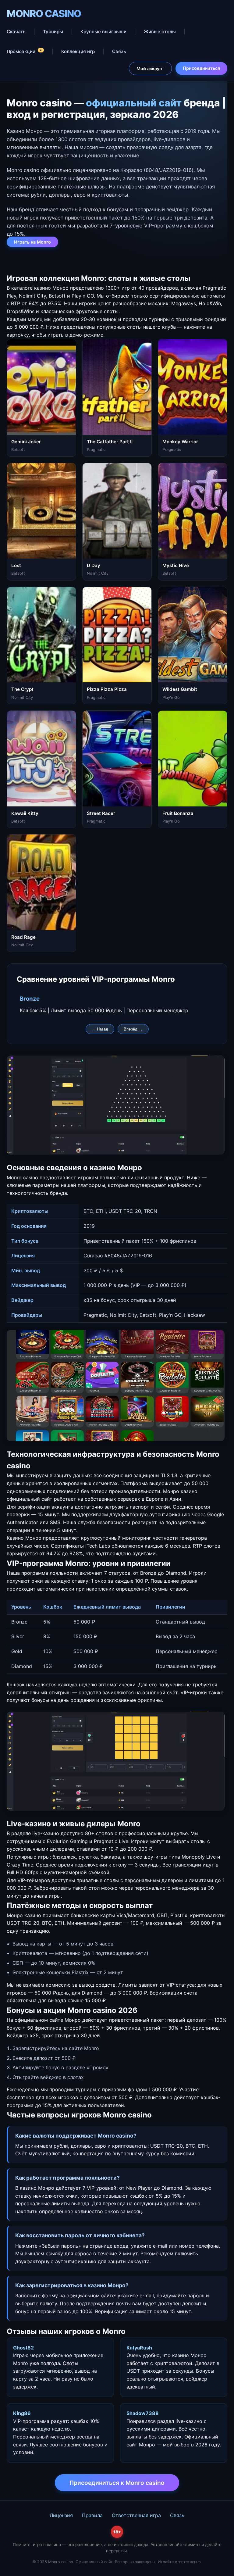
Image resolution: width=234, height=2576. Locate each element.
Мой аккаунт (150, 68)
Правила (92, 2515)
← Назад (100, 1029)
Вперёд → (133, 1029)
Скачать (16, 32)
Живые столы (160, 32)
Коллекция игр (78, 51)
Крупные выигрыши (103, 32)
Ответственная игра (136, 2515)
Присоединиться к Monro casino (117, 2483)
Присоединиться (201, 68)
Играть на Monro (32, 242)
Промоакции (25, 51)
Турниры (53, 32)
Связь (119, 51)
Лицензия (61, 2515)
